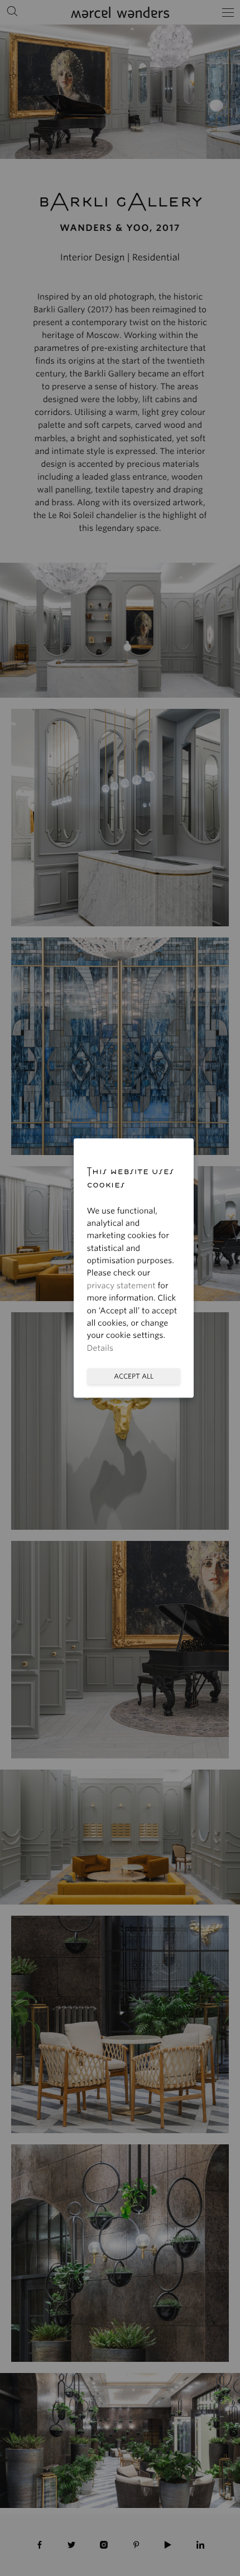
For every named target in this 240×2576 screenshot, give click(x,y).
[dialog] (120, 1288)
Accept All (134, 1376)
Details (100, 1349)
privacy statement (121, 1286)
